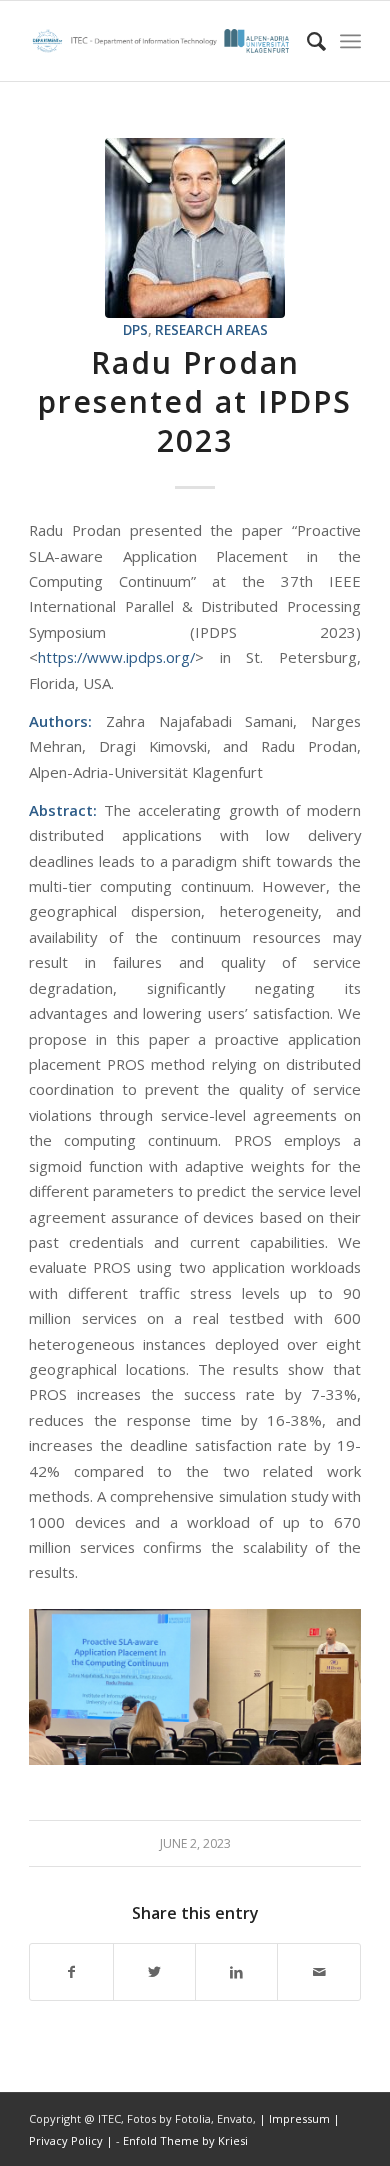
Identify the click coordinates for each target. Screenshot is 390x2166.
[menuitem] (306, 41)
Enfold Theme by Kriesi (185, 2140)
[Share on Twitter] (154, 1972)
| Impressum (296, 2118)
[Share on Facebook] (71, 1972)
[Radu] (195, 228)
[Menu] (350, 41)
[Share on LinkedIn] (236, 1972)
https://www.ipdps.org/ (116, 657)
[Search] (306, 41)
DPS (135, 330)
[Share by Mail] (318, 1972)
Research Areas (211, 330)
